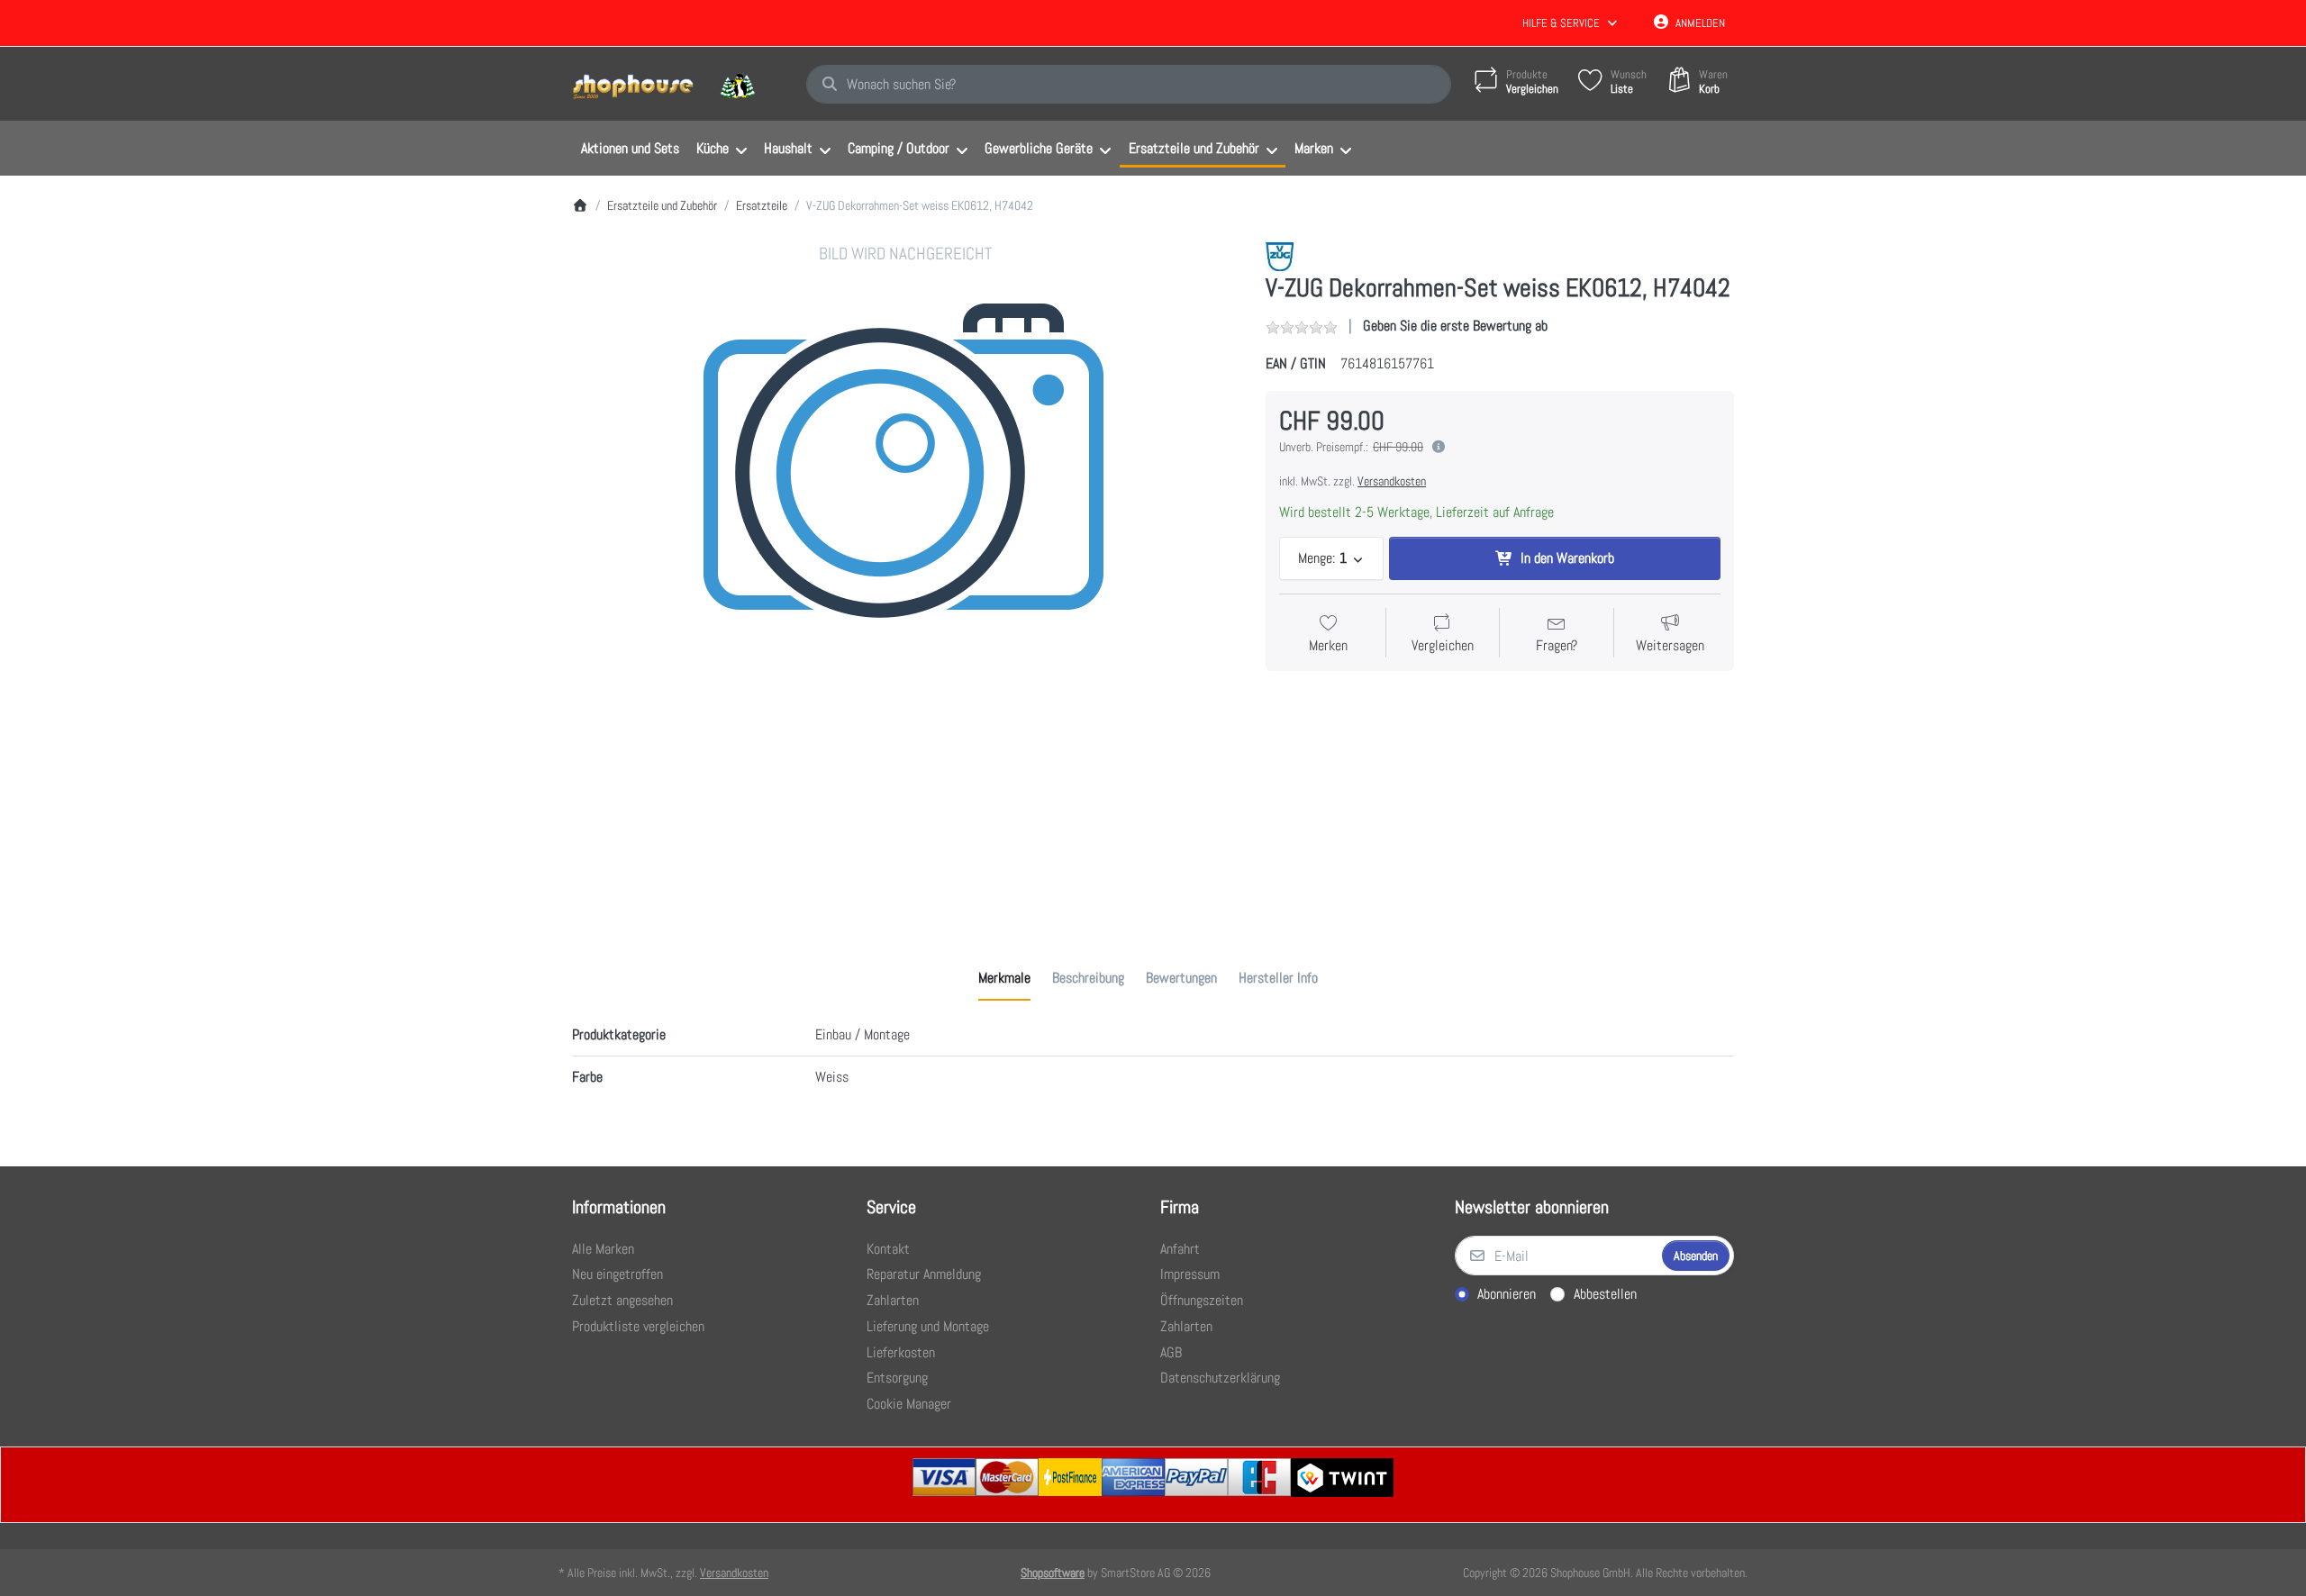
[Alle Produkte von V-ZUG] (1280, 255)
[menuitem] (630, 149)
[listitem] (905, 576)
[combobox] (1129, 85)
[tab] (1004, 978)
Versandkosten (1392, 481)
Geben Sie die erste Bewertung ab (1455, 326)
